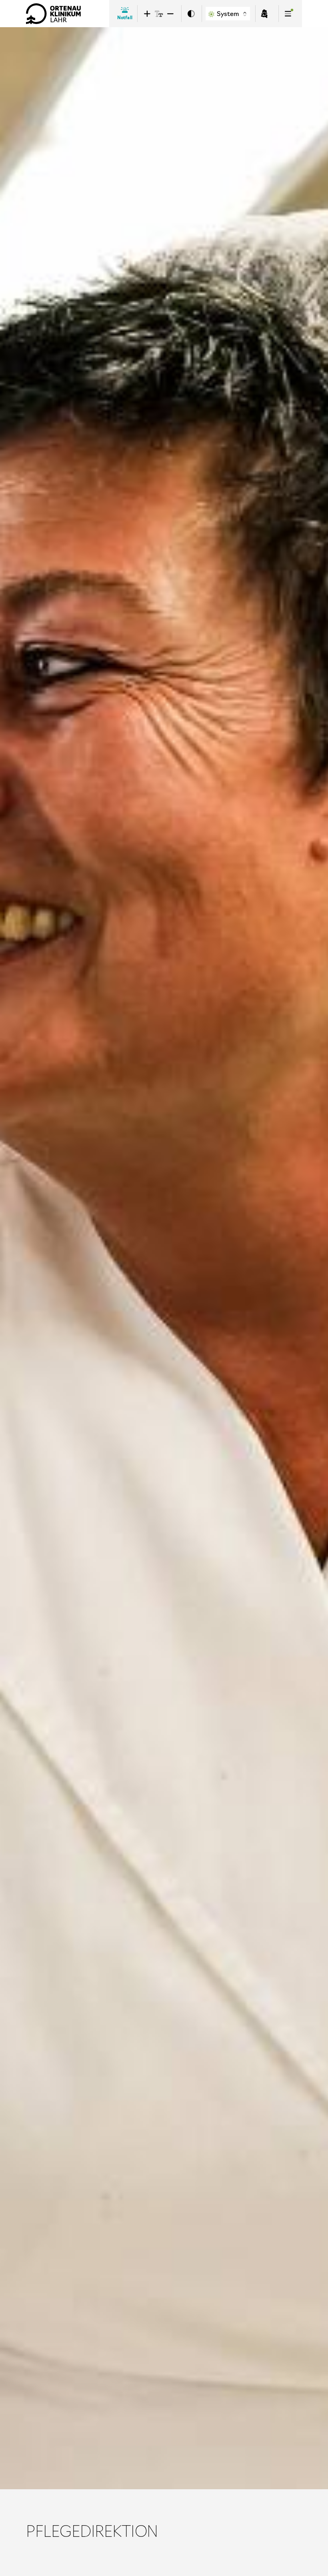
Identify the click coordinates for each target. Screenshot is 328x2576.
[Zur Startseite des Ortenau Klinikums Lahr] (54, 14)
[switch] (191, 14)
